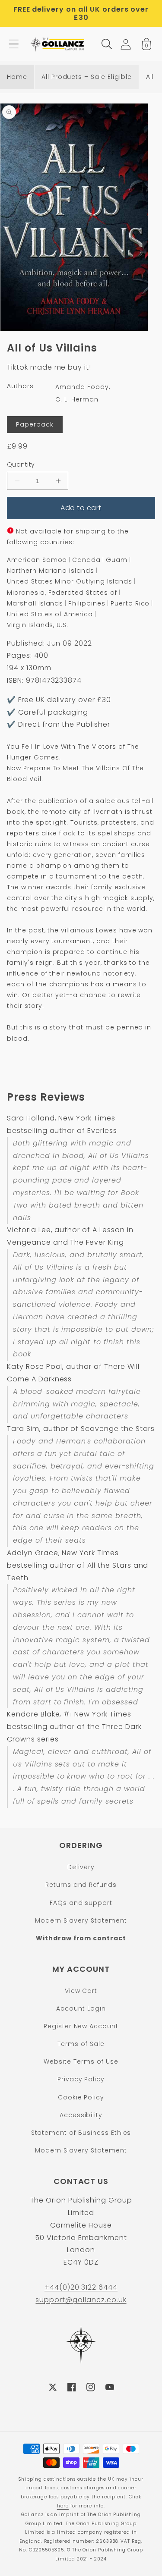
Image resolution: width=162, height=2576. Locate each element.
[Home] (58, 44)
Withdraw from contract (81, 1938)
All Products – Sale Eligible (87, 77)
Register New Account (81, 2026)
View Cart (81, 1991)
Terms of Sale (81, 2044)
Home (17, 77)
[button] (14, 44)
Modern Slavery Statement (81, 1920)
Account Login (81, 2008)
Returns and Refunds (81, 1885)
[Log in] (126, 44)
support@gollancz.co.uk (81, 2300)
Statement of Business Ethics (81, 2133)
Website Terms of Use (81, 2061)
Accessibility (81, 2115)
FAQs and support (81, 1903)
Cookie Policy (81, 2097)
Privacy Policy (81, 2079)
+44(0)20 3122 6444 (81, 2287)
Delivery (81, 1867)
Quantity (21, 464)
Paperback (35, 424)
